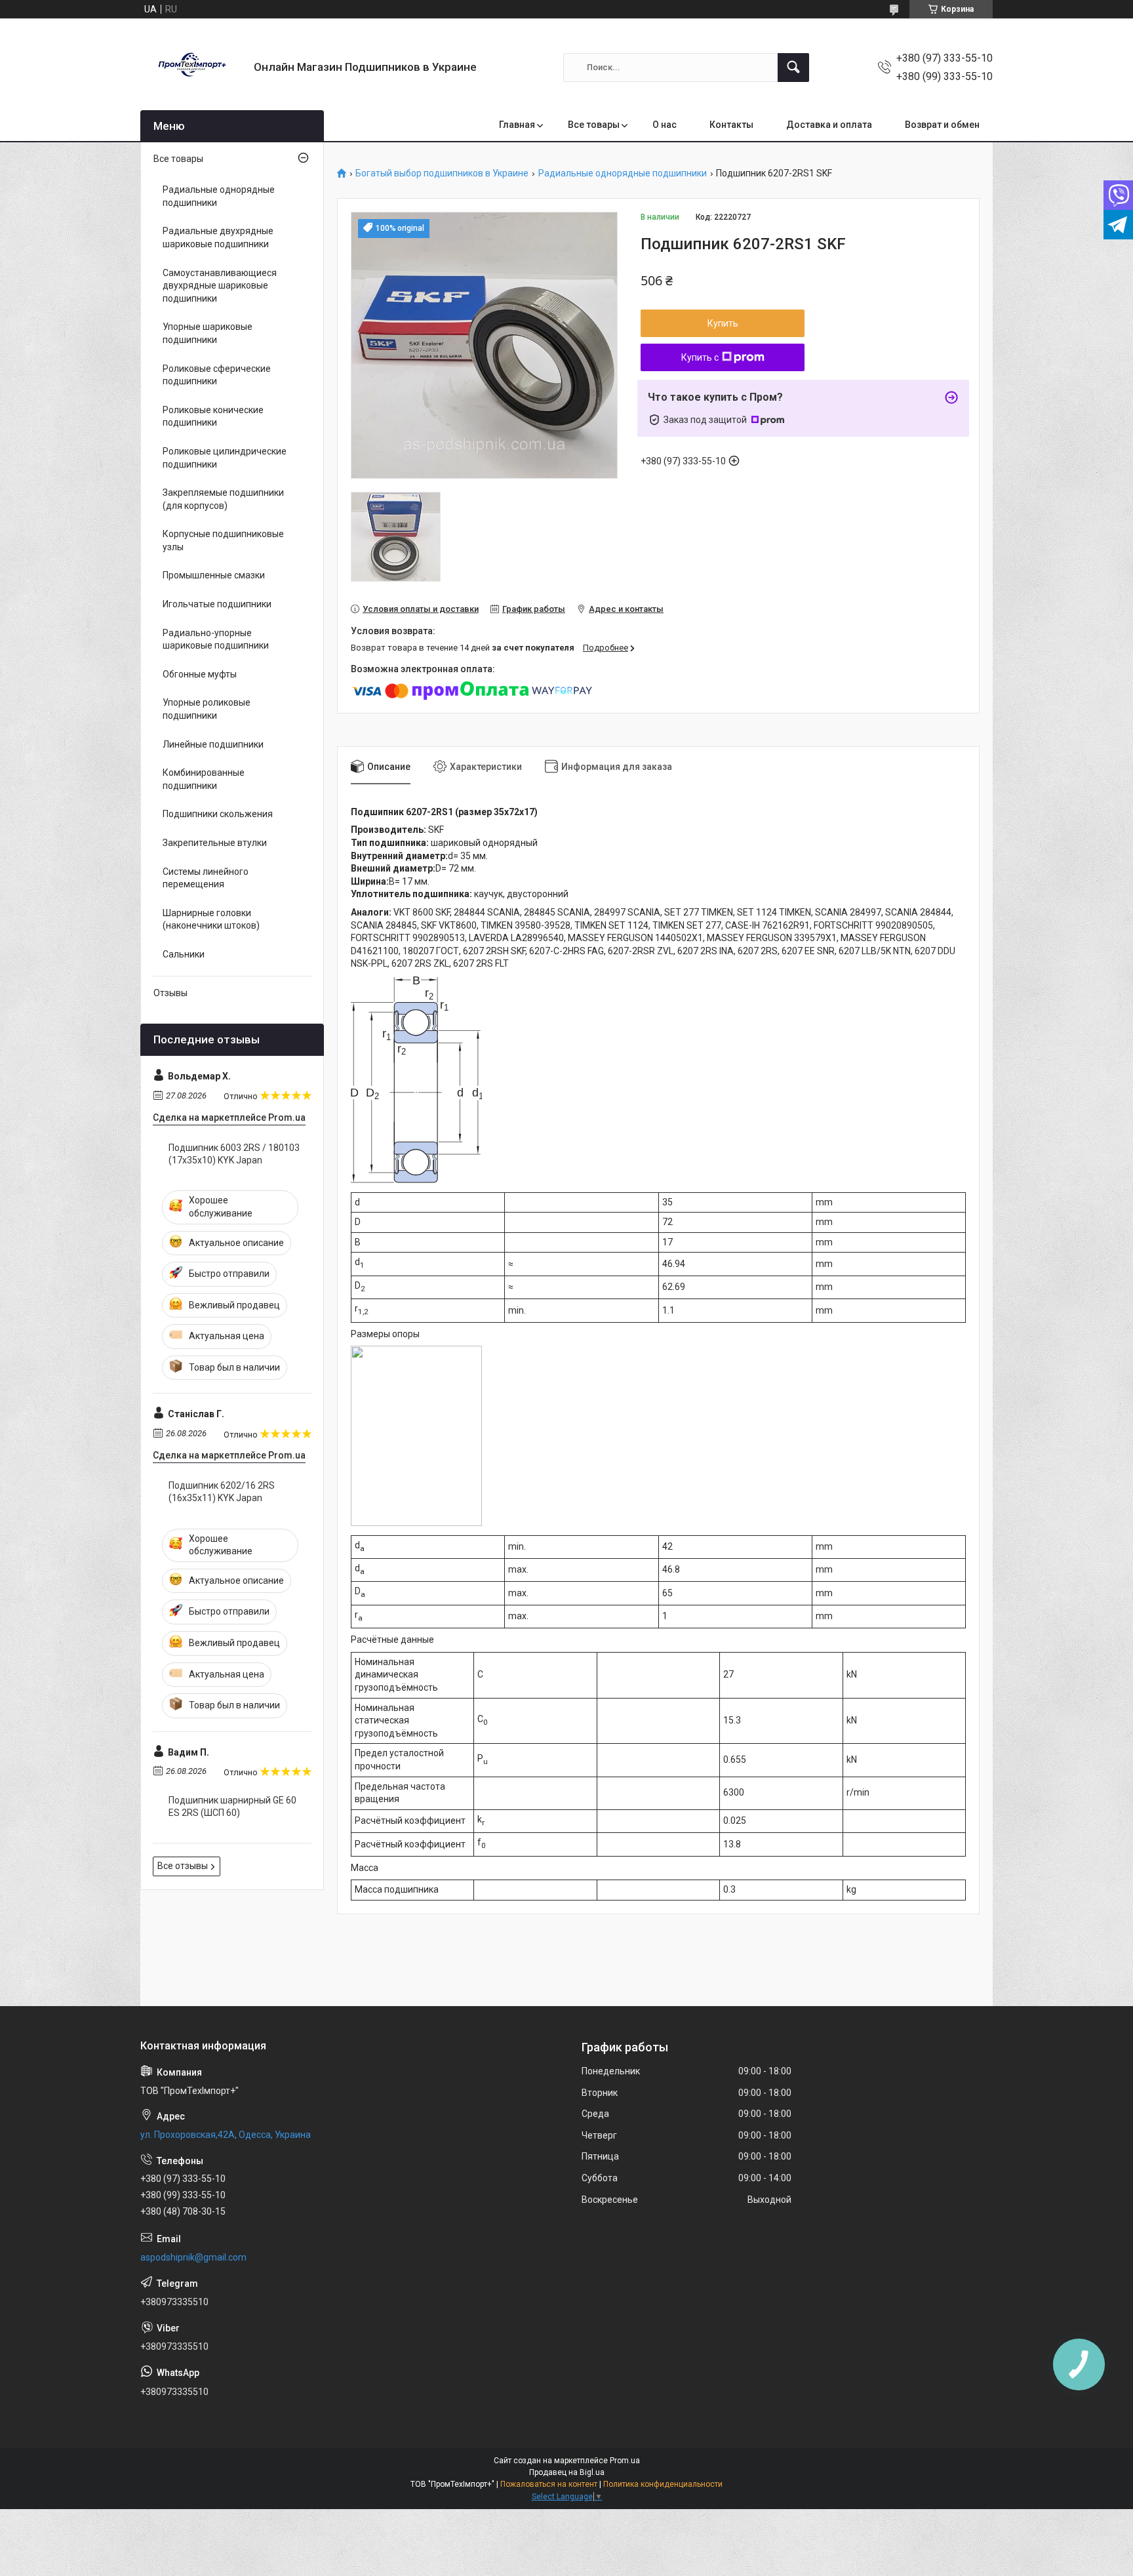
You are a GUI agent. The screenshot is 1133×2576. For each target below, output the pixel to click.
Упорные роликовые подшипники (207, 709)
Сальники (184, 954)
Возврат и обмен (942, 125)
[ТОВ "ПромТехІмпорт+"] (192, 67)
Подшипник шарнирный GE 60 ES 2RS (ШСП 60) (232, 1807)
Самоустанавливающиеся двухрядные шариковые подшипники (220, 286)
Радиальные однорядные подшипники (623, 173)
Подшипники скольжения (218, 814)
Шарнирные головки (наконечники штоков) (211, 919)
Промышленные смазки (214, 575)
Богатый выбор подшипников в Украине (442, 173)
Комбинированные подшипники (204, 779)
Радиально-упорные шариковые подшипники (216, 639)
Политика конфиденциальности (663, 2484)
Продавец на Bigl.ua (567, 2472)
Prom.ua (625, 2461)
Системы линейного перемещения (206, 878)
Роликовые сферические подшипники (217, 375)
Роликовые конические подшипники (213, 416)
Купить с (700, 357)
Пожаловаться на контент (549, 2484)
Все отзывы (183, 1866)
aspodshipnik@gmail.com (193, 2257)
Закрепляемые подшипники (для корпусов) (223, 499)
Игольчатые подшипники (217, 604)
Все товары (594, 125)
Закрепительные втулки (215, 843)
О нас (665, 125)
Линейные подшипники (213, 744)
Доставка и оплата (829, 125)
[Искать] (793, 68)
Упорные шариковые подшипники (208, 333)
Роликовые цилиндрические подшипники (225, 458)
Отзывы (170, 993)
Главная (517, 125)
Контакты (731, 125)
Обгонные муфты (200, 674)
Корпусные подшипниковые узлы (223, 540)
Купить (723, 323)
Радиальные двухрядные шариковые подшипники (218, 237)
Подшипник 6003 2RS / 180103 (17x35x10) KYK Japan (234, 1154)
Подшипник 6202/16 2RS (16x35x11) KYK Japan (222, 1492)
